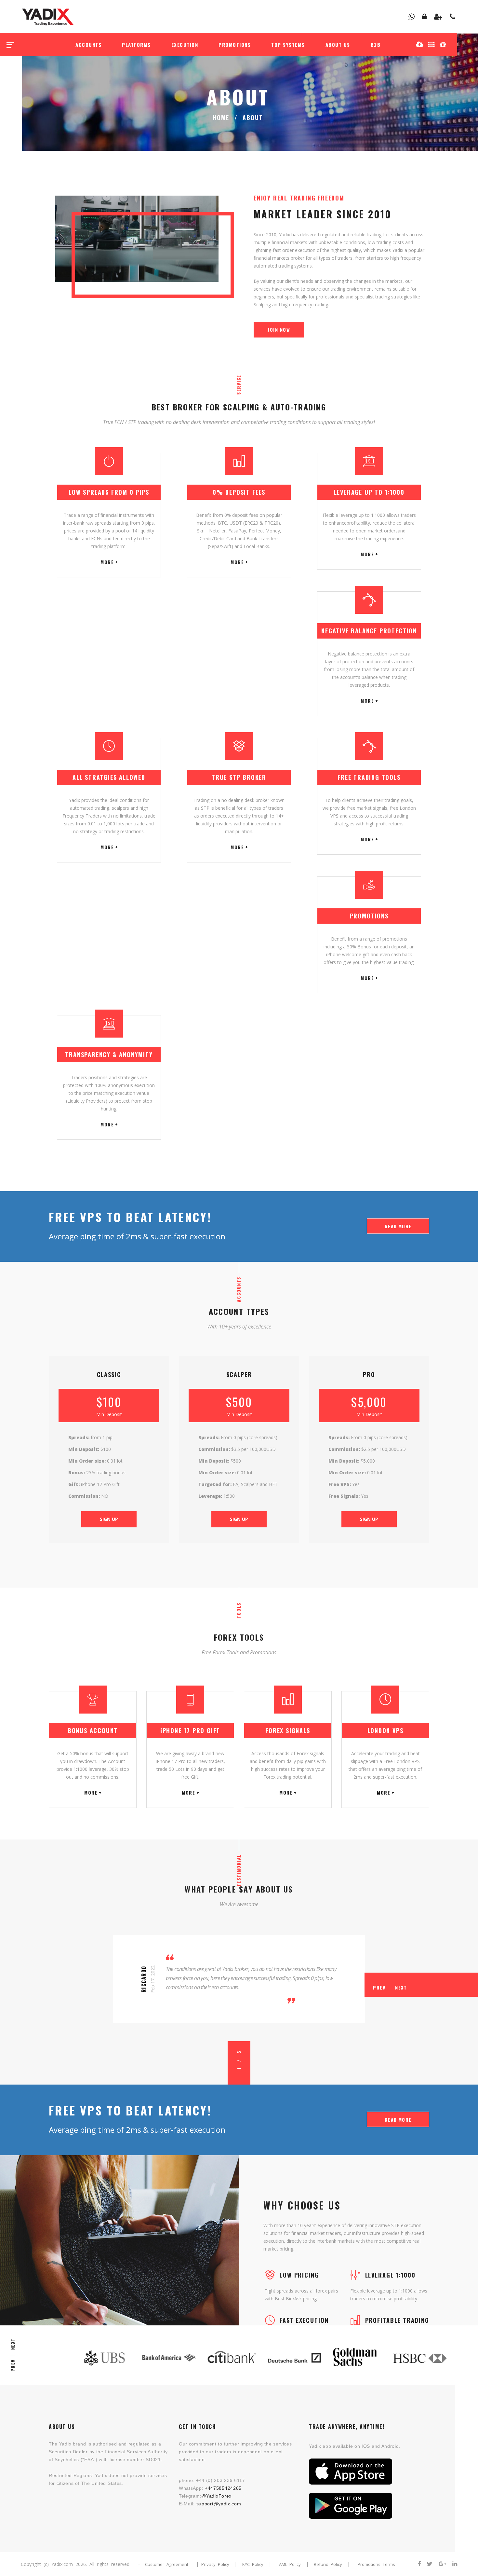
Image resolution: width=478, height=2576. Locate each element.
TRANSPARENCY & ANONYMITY (109, 1054)
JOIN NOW (279, 330)
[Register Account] (438, 17)
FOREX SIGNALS (288, 1730)
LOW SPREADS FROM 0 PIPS (109, 492)
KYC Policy (253, 2564)
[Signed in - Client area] (425, 17)
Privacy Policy (215, 2564)
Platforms (136, 45)
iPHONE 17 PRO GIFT (190, 1730)
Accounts (88, 45)
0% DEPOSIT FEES (239, 492)
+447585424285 (223, 2488)
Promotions (235, 45)
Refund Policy (328, 2564)
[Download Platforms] (420, 44)
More (107, 562)
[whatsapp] (412, 17)
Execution (185, 45)
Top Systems (288, 45)
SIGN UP (109, 1519)
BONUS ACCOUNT (93, 1730)
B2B (376, 45)
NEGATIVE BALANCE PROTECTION (369, 631)
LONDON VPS (385, 1730)
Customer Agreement (167, 2564)
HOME (221, 117)
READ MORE (398, 1226)
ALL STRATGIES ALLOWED (109, 777)
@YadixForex (216, 2496)
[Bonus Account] (443, 44)
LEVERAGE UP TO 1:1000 (369, 492)
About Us (338, 45)
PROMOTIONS (369, 916)
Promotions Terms (376, 2564)
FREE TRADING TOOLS (369, 777)
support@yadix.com (219, 2504)
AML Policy (290, 2564)
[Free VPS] (432, 44)
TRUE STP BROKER (239, 777)
